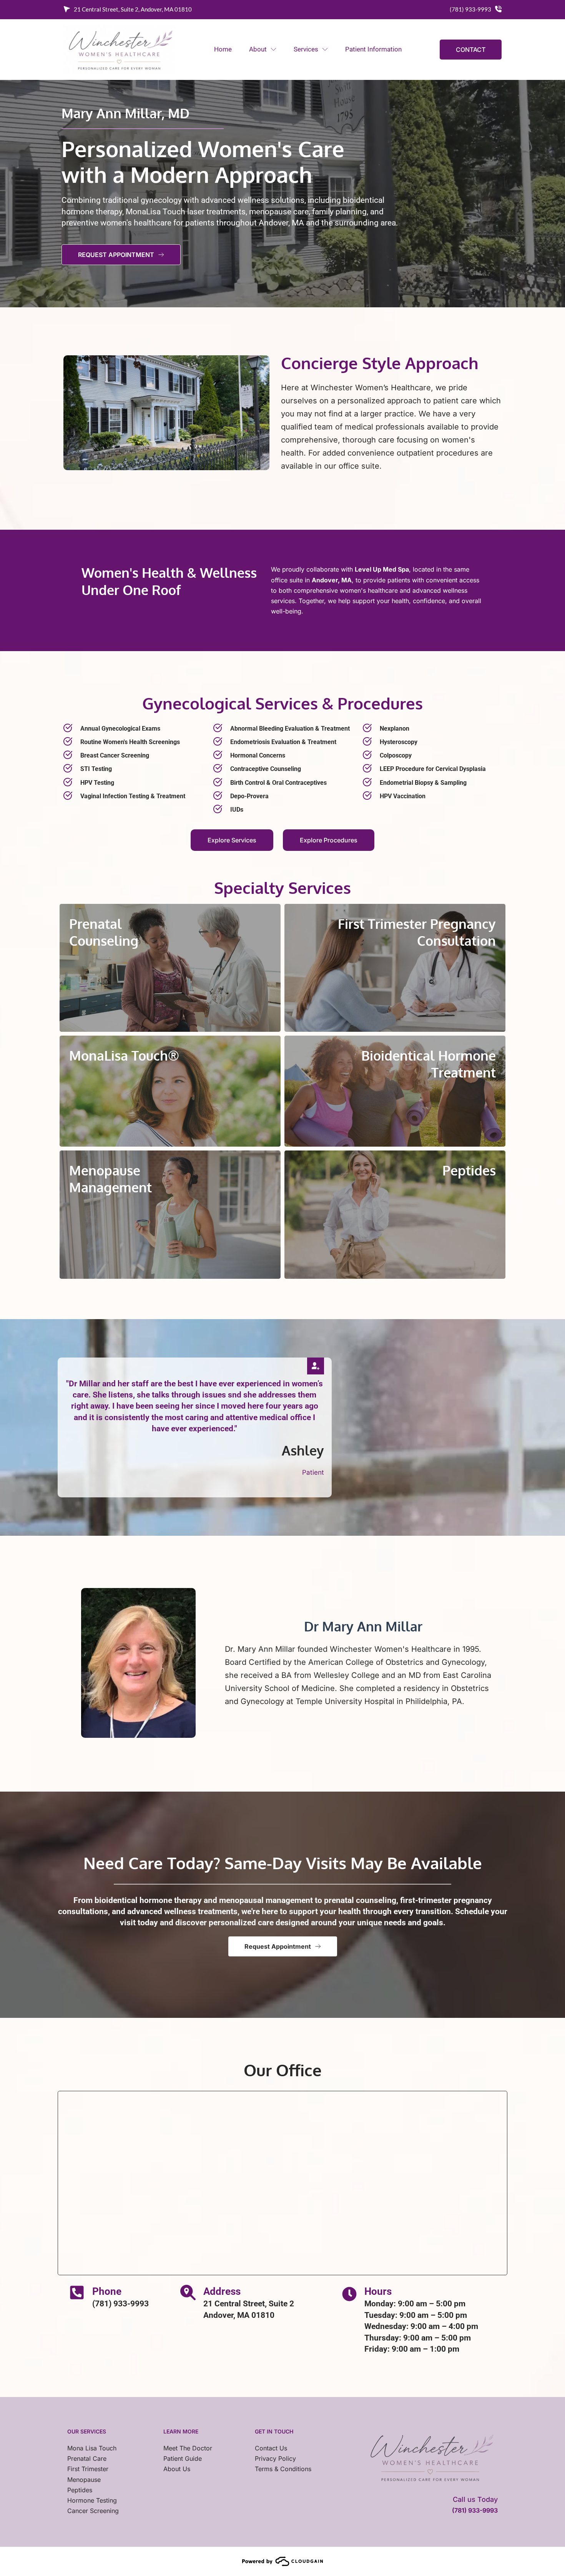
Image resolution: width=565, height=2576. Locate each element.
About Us (177, 2469)
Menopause (84, 2480)
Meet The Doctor (188, 2448)
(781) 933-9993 (470, 9)
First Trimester (88, 2469)
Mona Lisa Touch (92, 2448)
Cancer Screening (93, 2511)
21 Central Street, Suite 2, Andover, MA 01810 (133, 9)
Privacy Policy (275, 2458)
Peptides (80, 2490)
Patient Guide (183, 2458)
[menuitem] (222, 49)
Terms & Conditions (283, 2469)
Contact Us (271, 2448)
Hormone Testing (92, 2500)
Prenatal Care (87, 2458)
